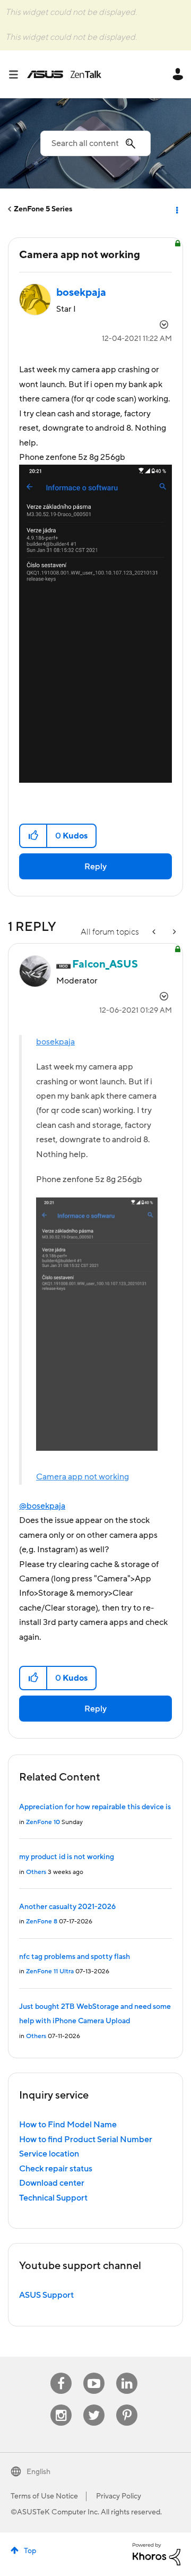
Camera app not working (83, 1477)
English (38, 2472)
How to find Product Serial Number (86, 2139)
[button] (34, 836)
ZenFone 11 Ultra (50, 1971)
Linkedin (127, 2373)
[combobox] (95, 143)
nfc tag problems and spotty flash (75, 1957)
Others (36, 1872)
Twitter (94, 2405)
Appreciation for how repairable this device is (95, 1807)
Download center (52, 2183)
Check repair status (56, 2169)
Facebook (61, 2373)
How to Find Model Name (68, 2125)
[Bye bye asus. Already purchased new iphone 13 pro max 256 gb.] (173, 932)
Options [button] (176, 209)
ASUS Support (46, 2295)
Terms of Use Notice (44, 2496)
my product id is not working (67, 1857)
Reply (95, 867)
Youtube (94, 2373)
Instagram (61, 2405)
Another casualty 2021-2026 (67, 1907)
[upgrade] (155, 932)
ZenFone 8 (42, 1922)
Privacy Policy (119, 2496)
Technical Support (53, 2198)
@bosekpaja (42, 1506)
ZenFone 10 (43, 1822)
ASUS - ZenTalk (64, 74)
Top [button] (30, 2551)
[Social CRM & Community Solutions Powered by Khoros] (157, 2554)
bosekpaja (55, 1042)
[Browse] (18, 74)
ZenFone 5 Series (43, 209)
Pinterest (127, 2405)
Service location (49, 2154)
